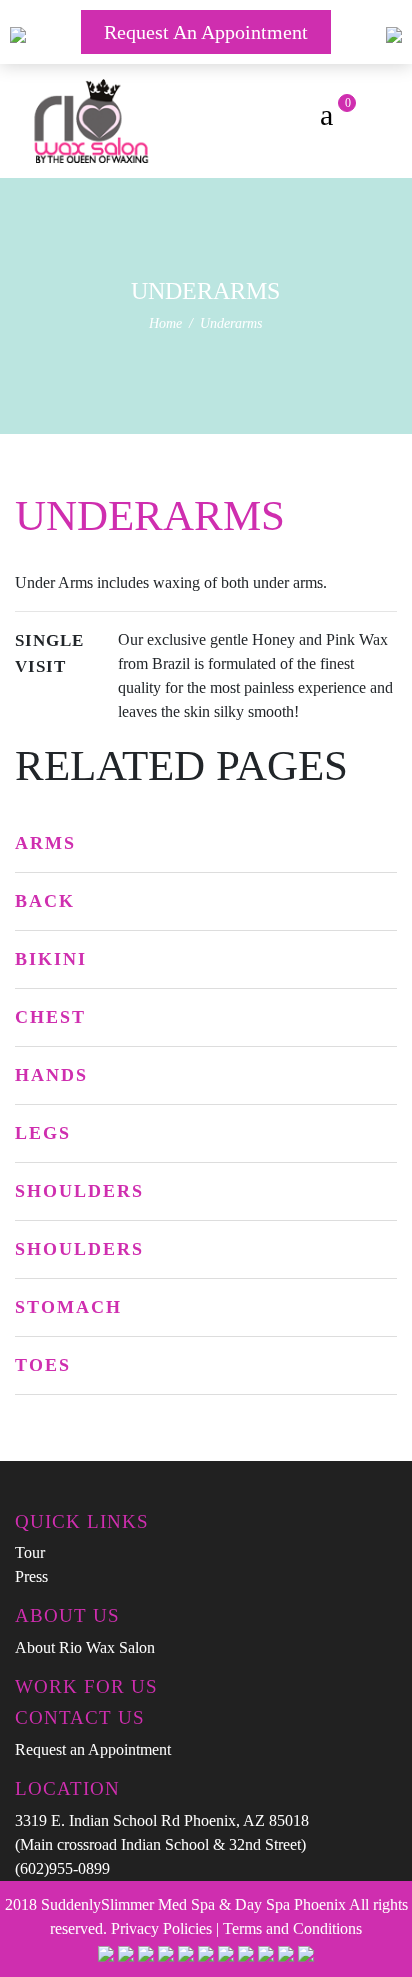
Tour (30, 1552)
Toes (43, 1365)
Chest (50, 1017)
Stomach (68, 1307)
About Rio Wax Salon (85, 1647)
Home (165, 323)
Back (45, 901)
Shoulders (79, 1191)
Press (31, 1576)
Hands (51, 1075)
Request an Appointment (206, 32)
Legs (43, 1133)
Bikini (51, 959)
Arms (45, 843)
